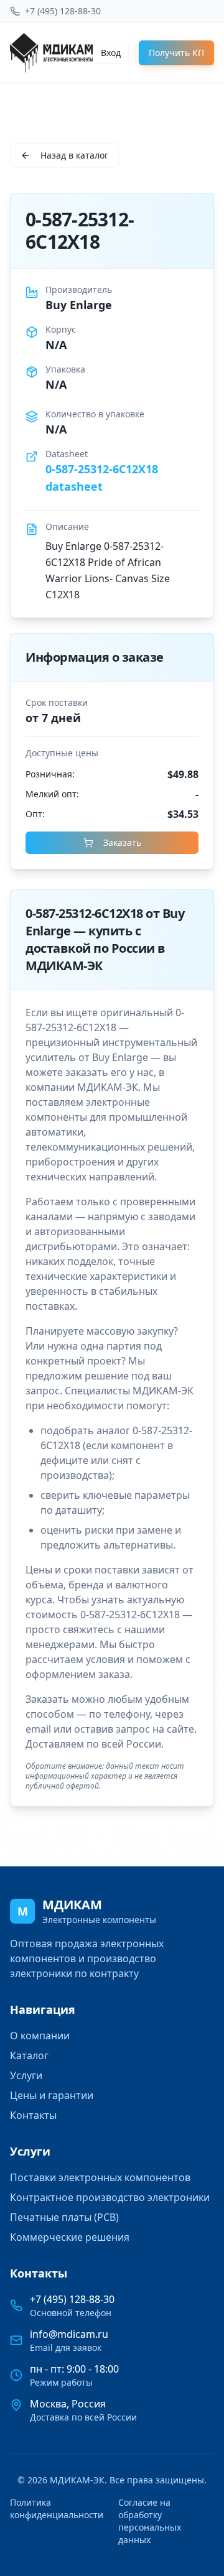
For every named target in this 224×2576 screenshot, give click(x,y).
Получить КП (176, 53)
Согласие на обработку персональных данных (150, 2521)
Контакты (33, 2115)
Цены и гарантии (52, 2095)
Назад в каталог (74, 155)
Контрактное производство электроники (110, 2197)
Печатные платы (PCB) (64, 2217)
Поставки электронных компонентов (100, 2177)
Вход (111, 53)
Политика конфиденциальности (57, 2509)
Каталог (29, 2055)
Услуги (26, 2075)
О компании (40, 2036)
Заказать (122, 842)
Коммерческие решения (70, 2237)
